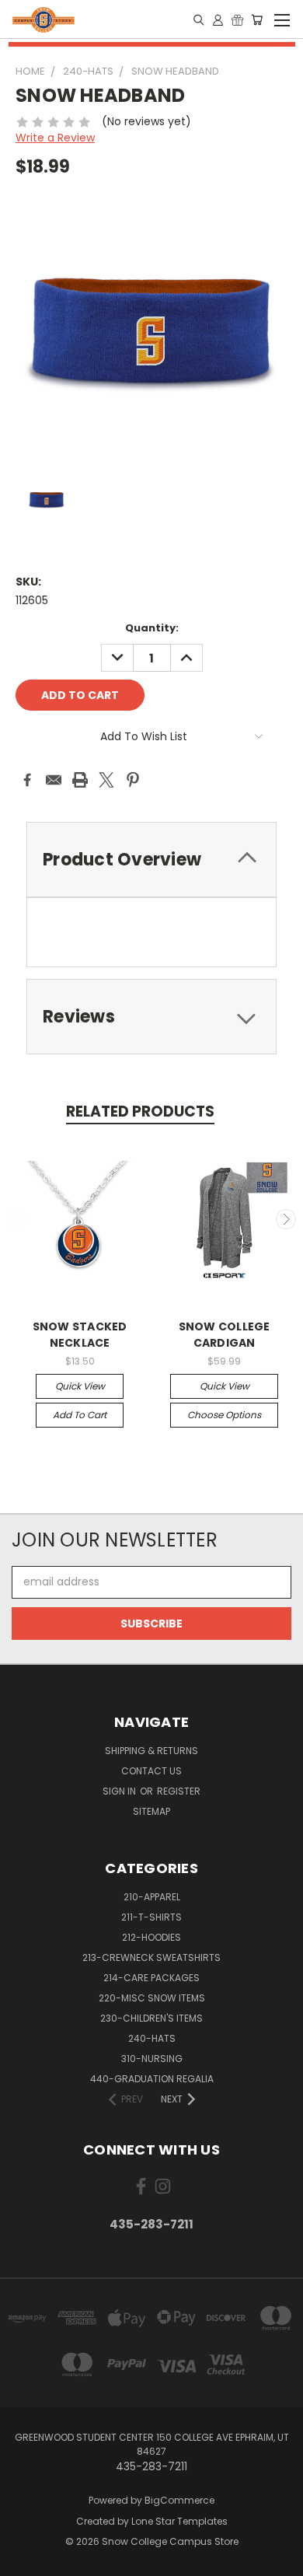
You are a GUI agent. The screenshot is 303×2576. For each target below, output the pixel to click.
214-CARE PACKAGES (151, 1978)
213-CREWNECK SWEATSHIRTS (151, 1957)
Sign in (120, 1791)
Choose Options (224, 1415)
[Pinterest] (133, 780)
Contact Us (151, 1771)
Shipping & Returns (151, 1751)
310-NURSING (152, 2059)
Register (179, 1791)
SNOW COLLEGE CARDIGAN (225, 1335)
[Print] (80, 780)
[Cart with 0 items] (257, 19)
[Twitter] (106, 780)
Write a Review (55, 138)
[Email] (54, 780)
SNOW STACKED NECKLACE (80, 1335)
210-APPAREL (152, 1897)
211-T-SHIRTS (151, 1917)
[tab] (151, 860)
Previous (18, 1219)
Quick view (80, 1386)
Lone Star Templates (179, 2521)
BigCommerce (179, 2500)
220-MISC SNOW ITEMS (152, 1998)
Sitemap (151, 1811)
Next (286, 1219)
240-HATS (152, 2038)
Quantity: (152, 628)
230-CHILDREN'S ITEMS (151, 2018)
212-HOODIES (151, 1937)
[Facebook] (27, 780)
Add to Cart (80, 1415)
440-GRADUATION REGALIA (152, 2079)
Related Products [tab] (140, 1111)
